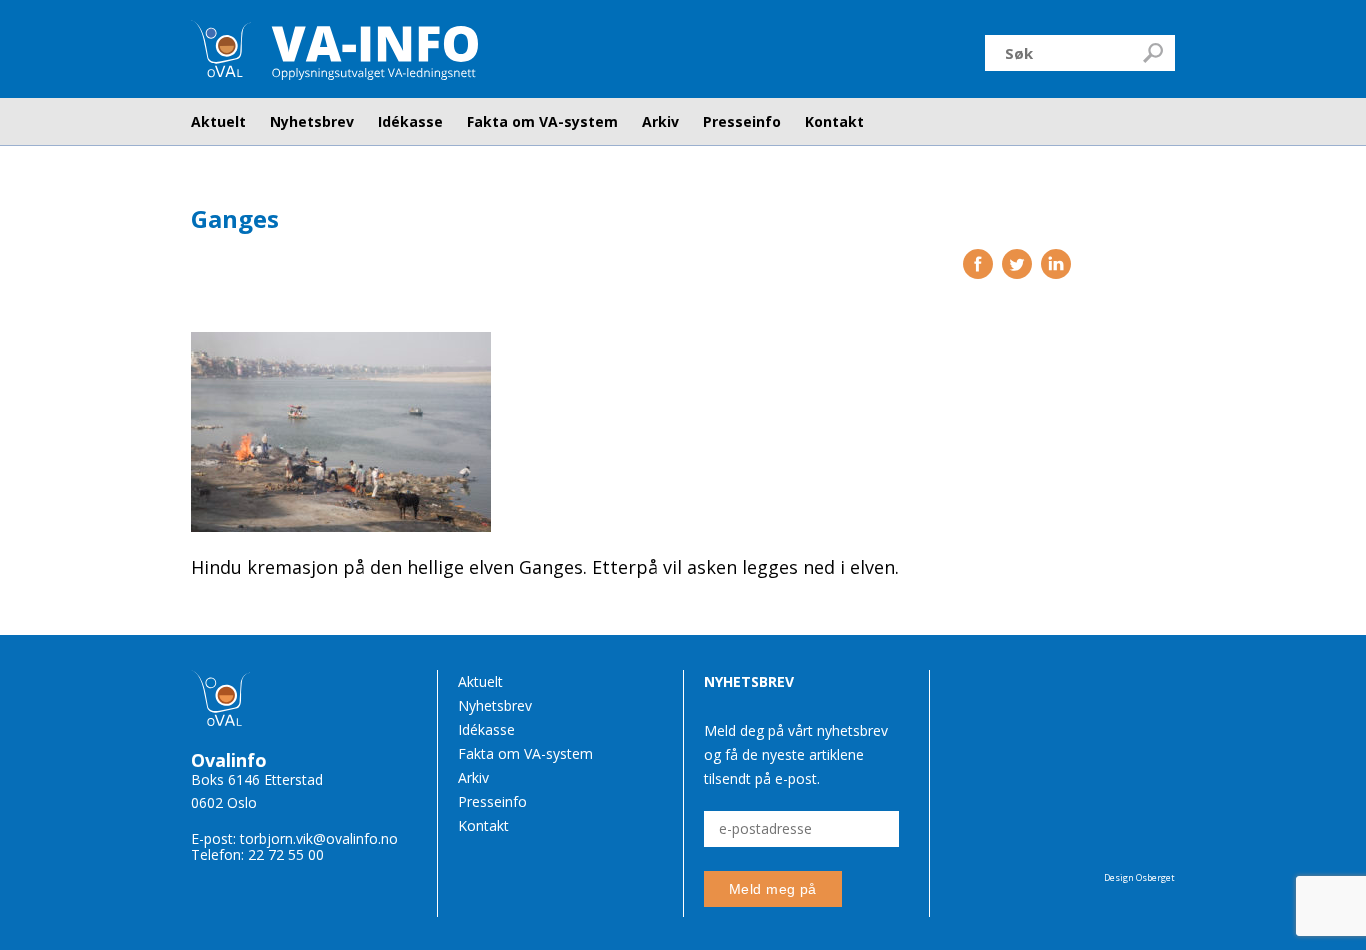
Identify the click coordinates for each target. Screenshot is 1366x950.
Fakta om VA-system (542, 121)
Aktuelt (218, 121)
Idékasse (410, 121)
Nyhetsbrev (312, 121)
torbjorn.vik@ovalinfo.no (319, 838)
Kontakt (834, 121)
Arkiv (660, 121)
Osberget (1155, 877)
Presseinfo (742, 121)
